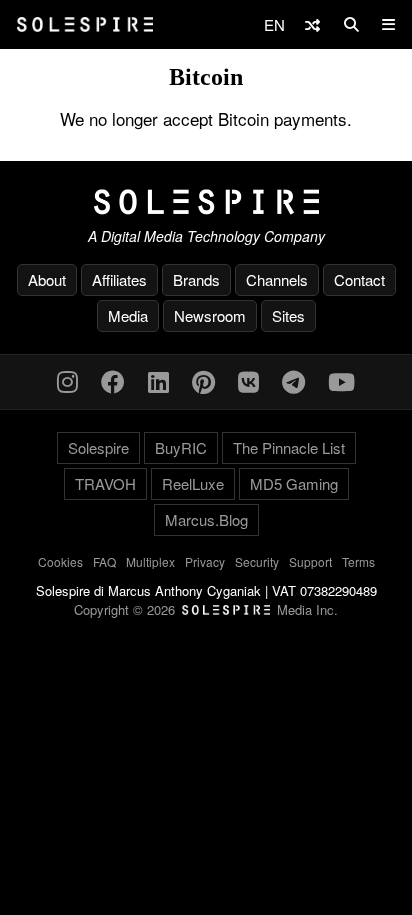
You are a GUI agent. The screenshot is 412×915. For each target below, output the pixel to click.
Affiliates (119, 279)
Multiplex (150, 561)
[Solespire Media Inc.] (206, 202)
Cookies (60, 561)
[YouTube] (341, 380)
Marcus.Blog (206, 519)
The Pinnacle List (289, 447)
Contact (359, 279)
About (47, 279)
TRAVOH (105, 483)
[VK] (248, 380)
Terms (358, 561)
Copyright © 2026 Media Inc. (206, 609)
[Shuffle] (312, 24)
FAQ (104, 561)
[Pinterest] (203, 380)
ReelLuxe (193, 483)
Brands (196, 279)
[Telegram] (293, 380)
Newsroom (210, 315)
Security (257, 561)
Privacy (205, 561)
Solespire (98, 447)
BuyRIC (181, 447)
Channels (277, 279)
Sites (288, 315)
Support (310, 561)
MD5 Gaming (294, 483)
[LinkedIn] (158, 380)
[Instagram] (67, 380)
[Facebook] (113, 380)
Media (128, 315)
